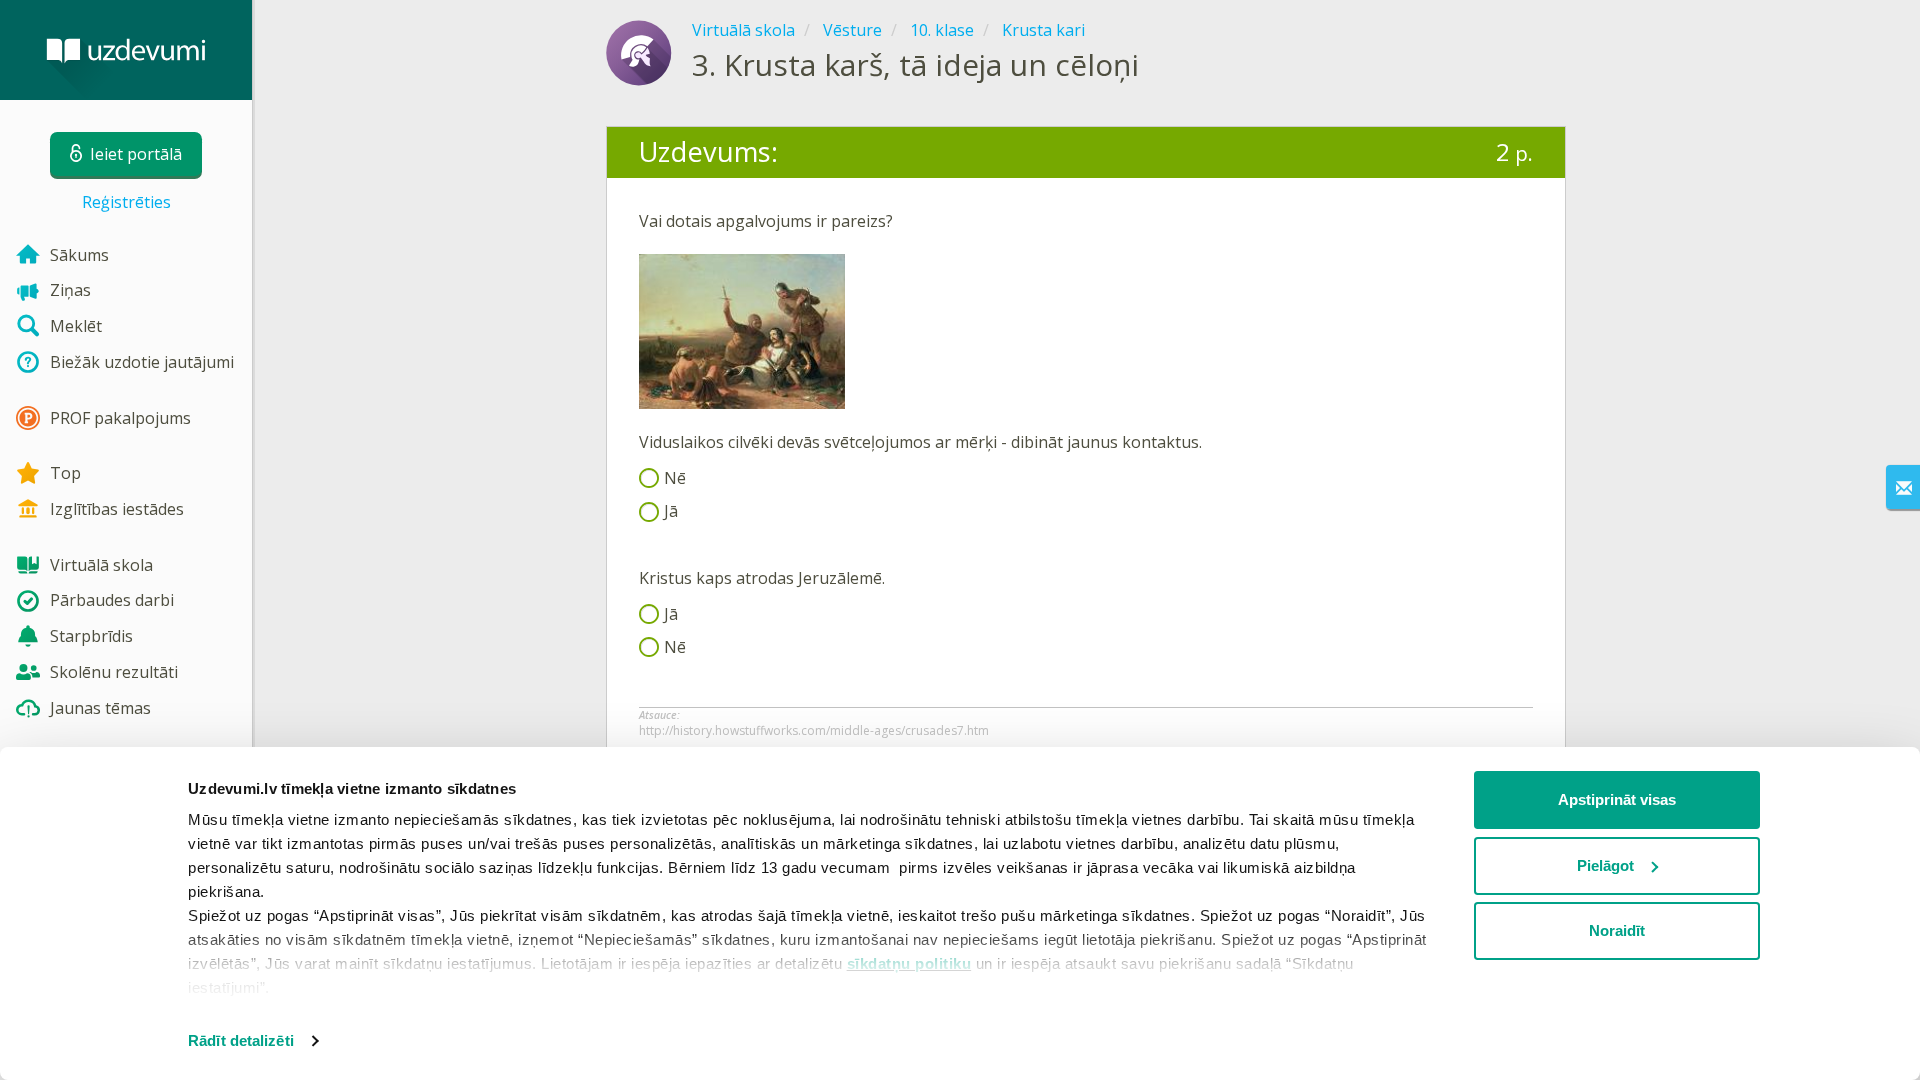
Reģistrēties (126, 202)
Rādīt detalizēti (241, 1040)
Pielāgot (1605, 865)
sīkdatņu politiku (909, 963)
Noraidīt (1617, 930)
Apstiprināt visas (1617, 799)
